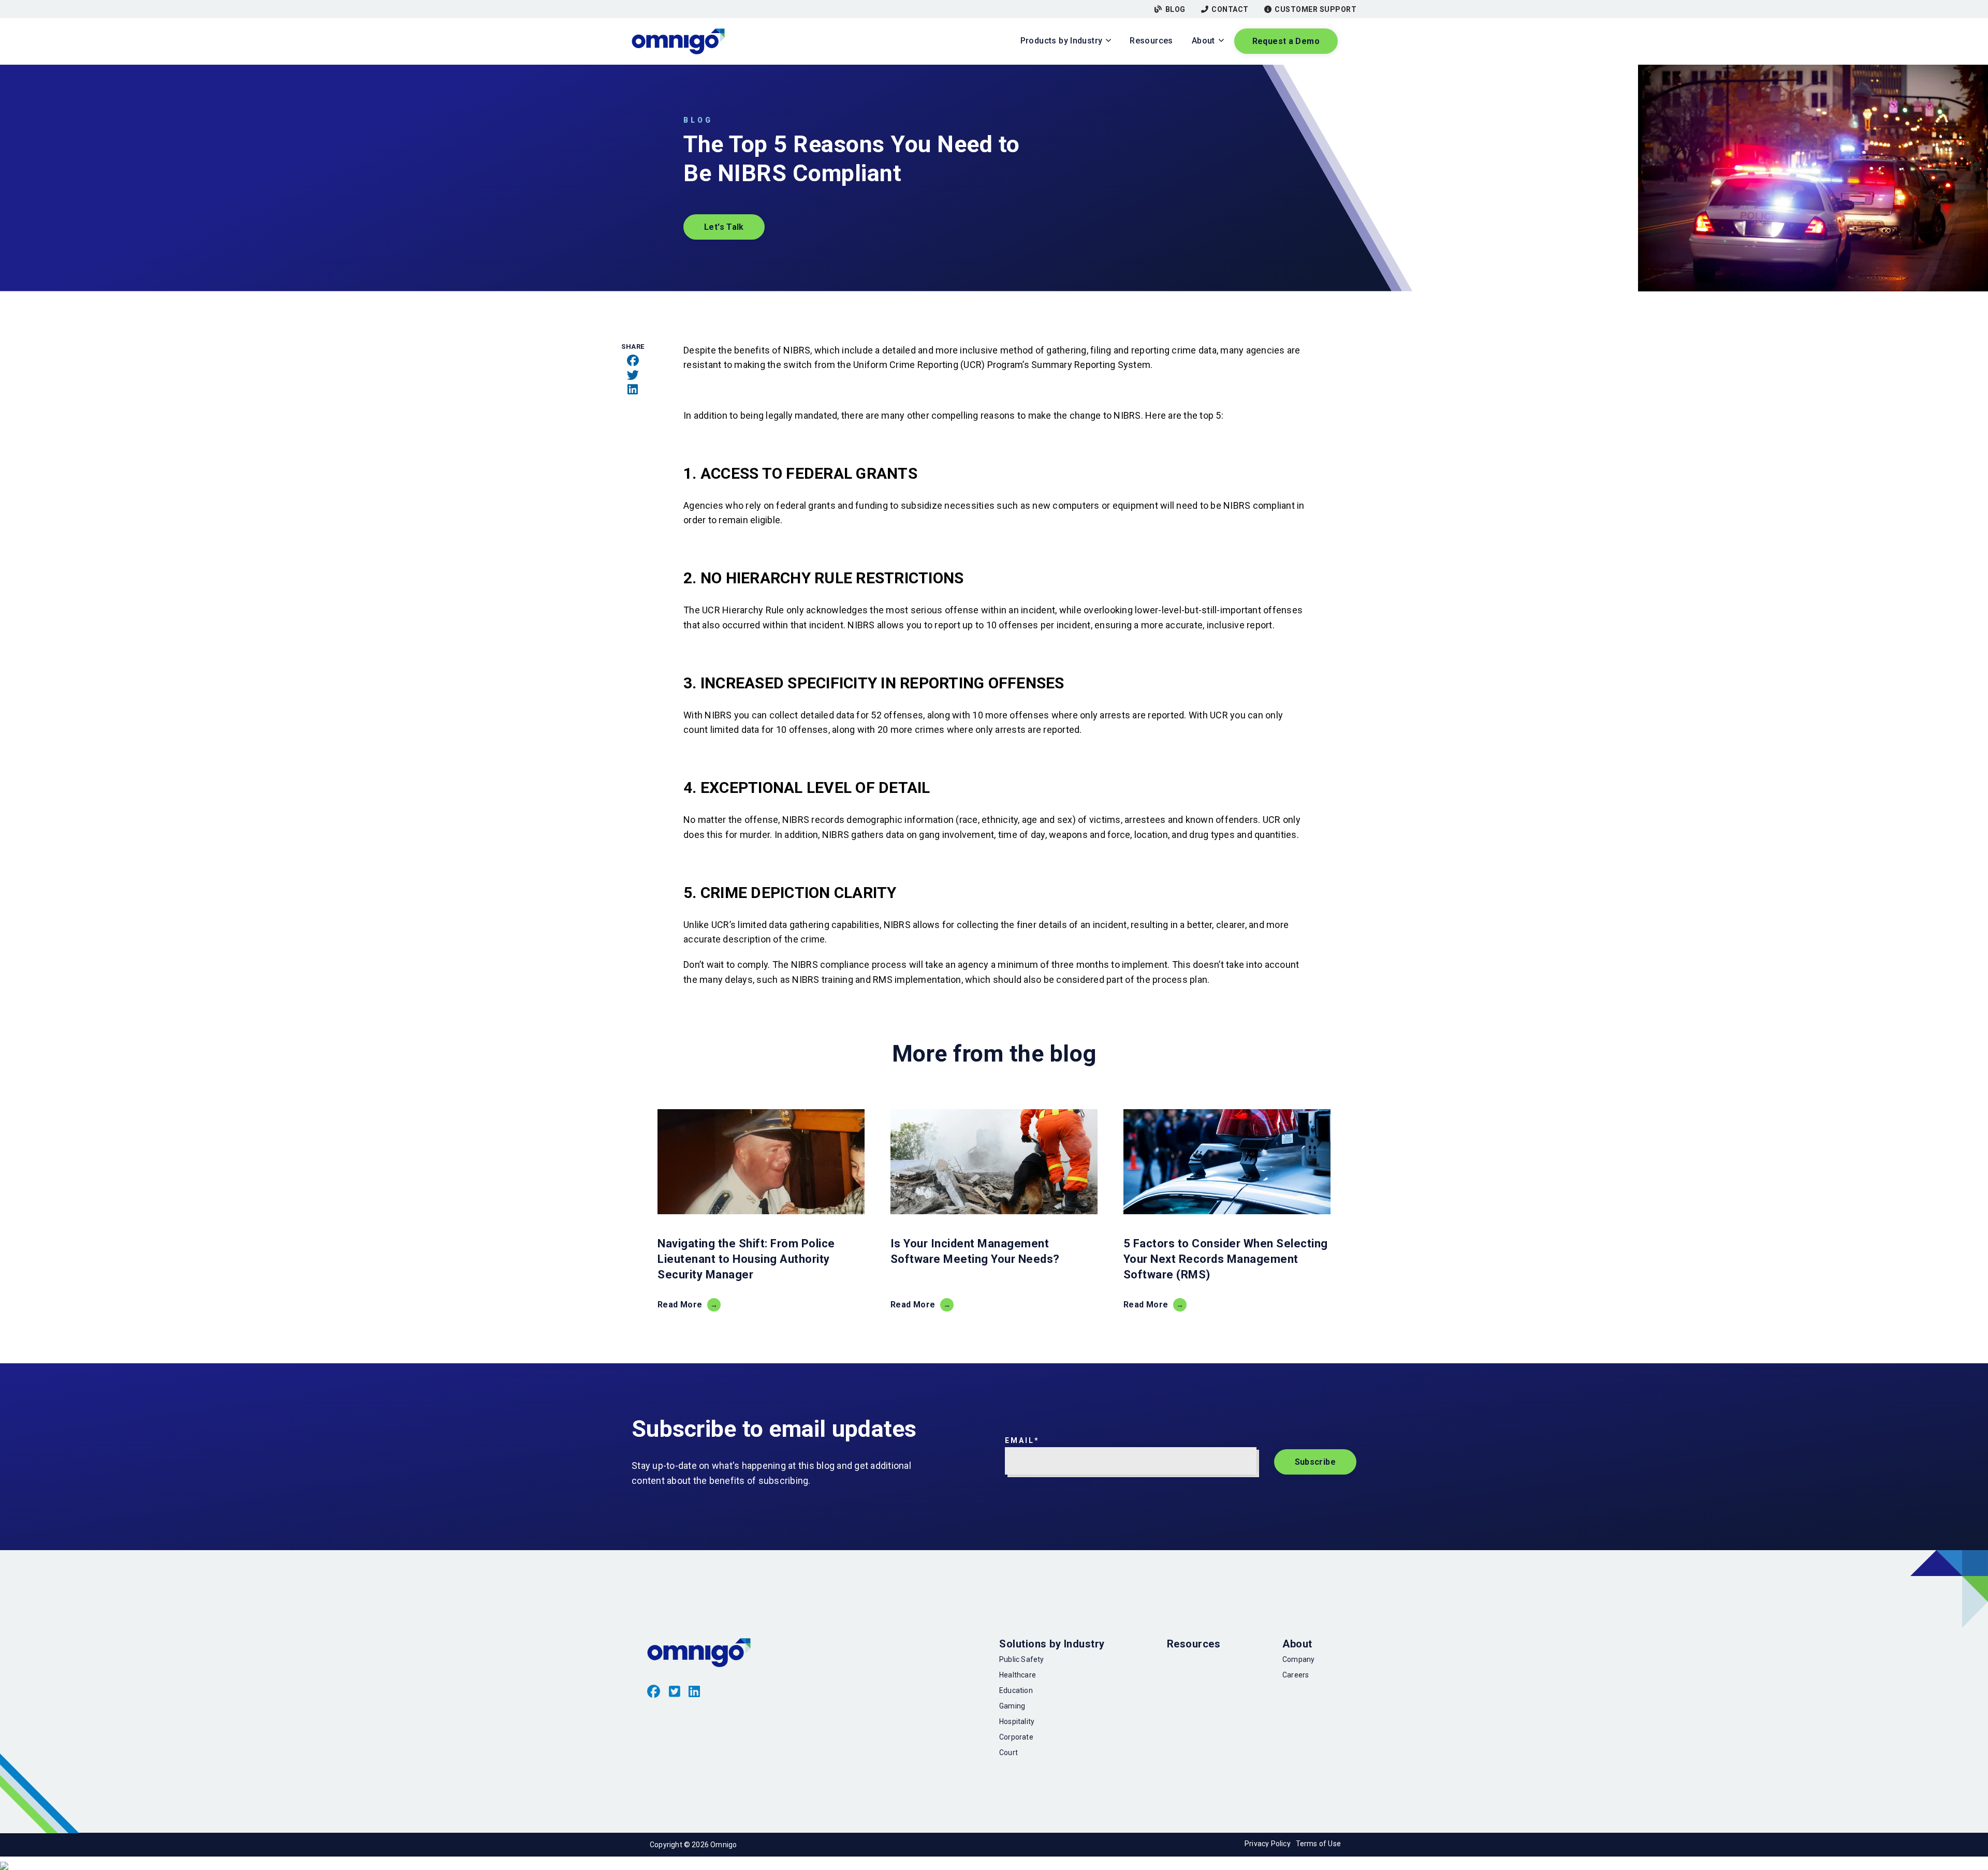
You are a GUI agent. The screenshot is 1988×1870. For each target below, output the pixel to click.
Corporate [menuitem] (1016, 1737)
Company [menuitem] (1298, 1659)
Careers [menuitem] (1296, 1675)
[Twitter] (633, 375)
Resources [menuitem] (1194, 1644)
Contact (1230, 9)
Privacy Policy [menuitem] (1268, 1844)
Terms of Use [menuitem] (1318, 1844)
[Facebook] (633, 361)
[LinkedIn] (633, 390)
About (1203, 41)
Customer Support (1315, 9)
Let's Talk (724, 227)
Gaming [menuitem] (1012, 1706)
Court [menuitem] (1008, 1753)
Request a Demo (1286, 41)
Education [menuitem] (1016, 1690)
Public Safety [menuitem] (1021, 1659)
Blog (1175, 9)
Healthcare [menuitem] (1018, 1675)
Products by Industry (1062, 41)
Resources (1151, 41)
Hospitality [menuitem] (1017, 1721)
